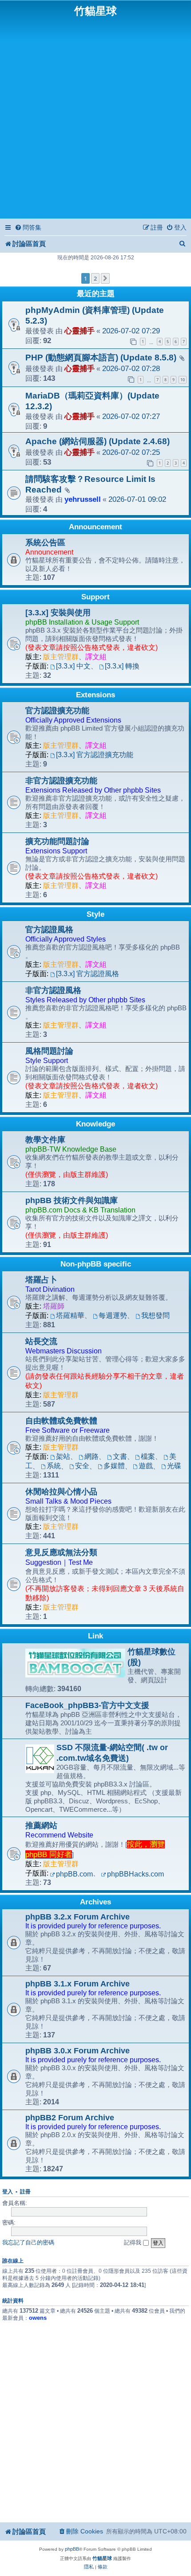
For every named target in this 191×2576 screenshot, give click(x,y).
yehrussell (83, 499)
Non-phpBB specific (96, 1264)
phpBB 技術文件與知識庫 (72, 1200)
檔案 (148, 1456)
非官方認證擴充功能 (61, 781)
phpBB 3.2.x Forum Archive (78, 1917)
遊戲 (146, 1466)
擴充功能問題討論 (57, 841)
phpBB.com (74, 1874)
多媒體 (114, 1466)
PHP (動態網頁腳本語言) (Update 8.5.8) (101, 358)
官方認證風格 (49, 930)
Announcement (95, 527)
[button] (105, 278)
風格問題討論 (49, 1051)
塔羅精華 (70, 1315)
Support (95, 597)
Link (95, 1636)
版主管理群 (61, 657)
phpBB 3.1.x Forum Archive (78, 1984)
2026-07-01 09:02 (137, 499)
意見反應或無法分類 (61, 1552)
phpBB (72, 2549)
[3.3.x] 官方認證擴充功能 (95, 755)
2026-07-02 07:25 (131, 452)
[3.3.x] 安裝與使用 (58, 613)
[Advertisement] (95, 117)
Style (95, 914)
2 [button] (95, 278)
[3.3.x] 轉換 (122, 666)
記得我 (133, 2242)
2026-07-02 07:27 (131, 416)
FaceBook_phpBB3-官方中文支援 (87, 1705)
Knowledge (95, 1124)
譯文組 (96, 657)
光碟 (174, 1466)
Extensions (95, 695)
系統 (54, 1466)
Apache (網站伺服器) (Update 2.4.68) (97, 441)
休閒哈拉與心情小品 (61, 1492)
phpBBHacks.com (135, 1874)
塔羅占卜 (41, 1280)
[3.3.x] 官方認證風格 (88, 974)
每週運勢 (113, 1315)
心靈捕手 (80, 331)
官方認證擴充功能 (57, 711)
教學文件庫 (45, 1140)
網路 (92, 1456)
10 (183, 380)
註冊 (25, 2192)
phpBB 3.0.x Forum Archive (78, 2051)
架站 (63, 1456)
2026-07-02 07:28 (131, 369)
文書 (120, 1456)
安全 (82, 1466)
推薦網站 (41, 1825)
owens (38, 2318)
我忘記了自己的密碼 (28, 2242)
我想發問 (155, 1315)
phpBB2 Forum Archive (70, 2118)
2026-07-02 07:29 (131, 331)
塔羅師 (54, 1306)
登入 (8, 2192)
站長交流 (41, 1341)
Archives (95, 1902)
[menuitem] (28, 228)
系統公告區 (45, 543)
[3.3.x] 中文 (73, 666)
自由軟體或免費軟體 (61, 1421)
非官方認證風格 (53, 990)
